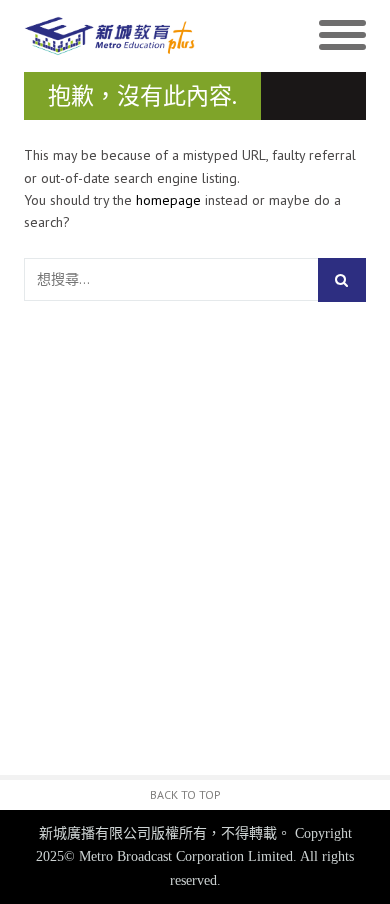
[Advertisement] (195, 561)
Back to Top (185, 794)
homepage (168, 200)
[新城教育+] (109, 36)
